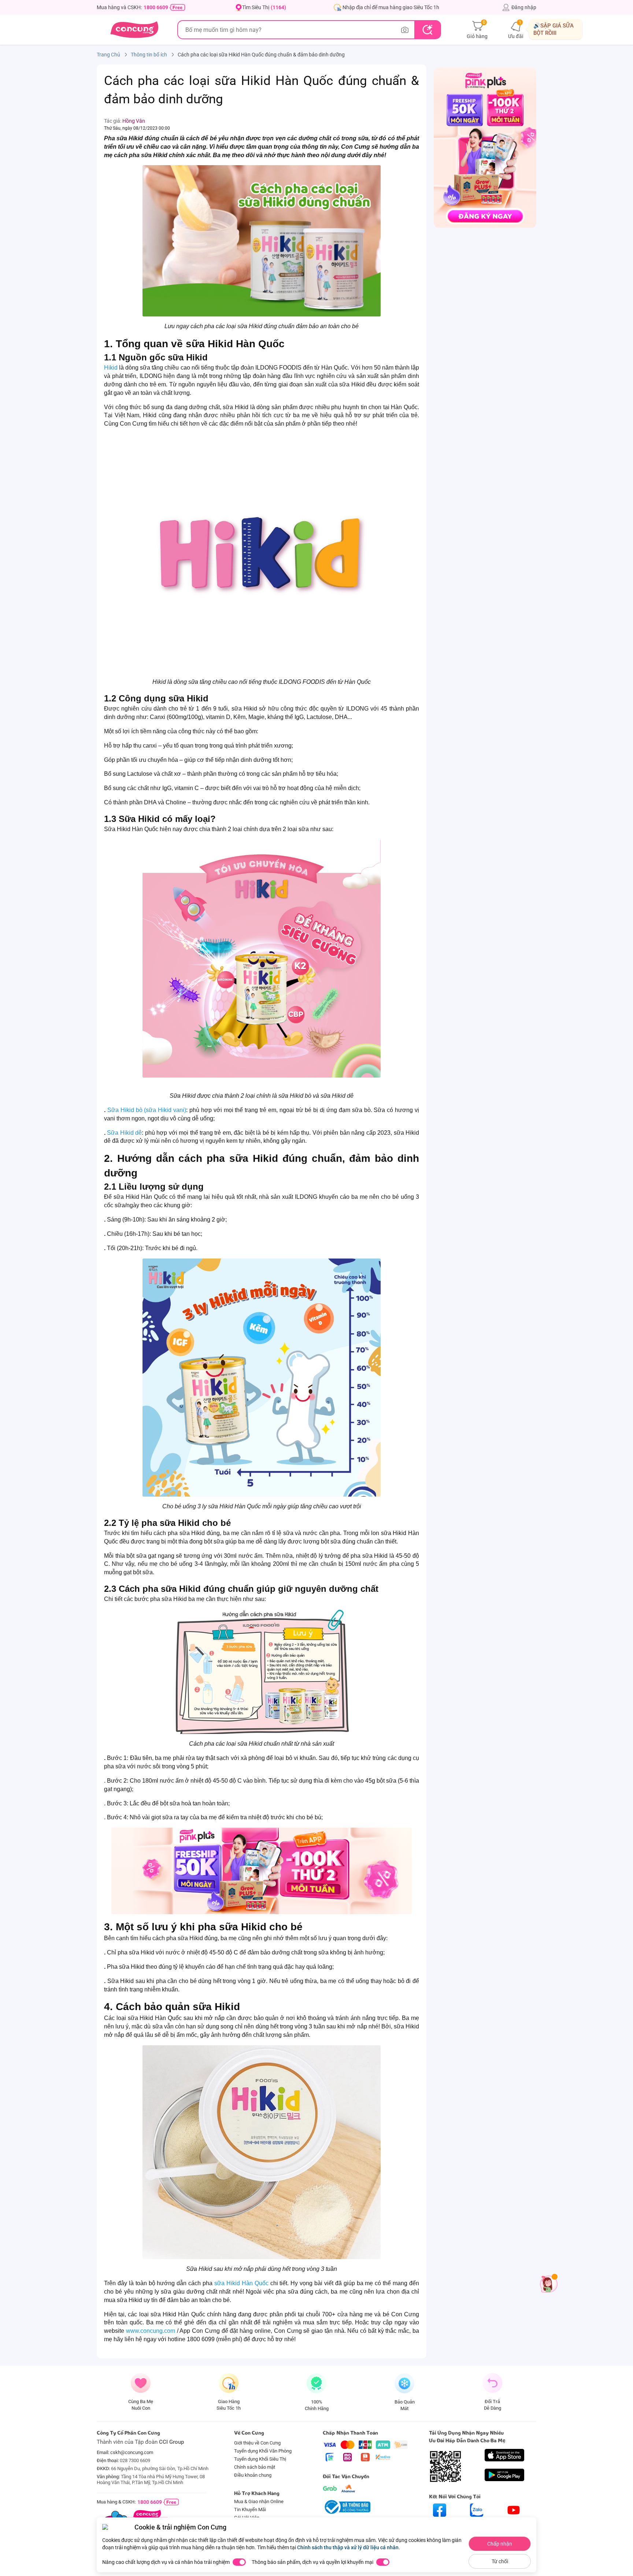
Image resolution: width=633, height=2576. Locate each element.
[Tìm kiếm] (427, 30)
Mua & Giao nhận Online (259, 2501)
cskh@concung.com (132, 2452)
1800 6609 (156, 7)
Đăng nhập (524, 7)
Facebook (440, 2523)
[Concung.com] (134, 30)
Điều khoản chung (253, 2475)
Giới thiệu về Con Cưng (257, 2443)
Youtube (514, 2523)
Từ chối (500, 2561)
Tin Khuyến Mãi (250, 2510)
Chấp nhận (500, 2544)
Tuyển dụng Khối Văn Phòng (263, 2451)
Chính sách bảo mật (255, 2467)
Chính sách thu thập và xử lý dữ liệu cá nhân (348, 2547)
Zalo (477, 2523)
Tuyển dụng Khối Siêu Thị (260, 2459)
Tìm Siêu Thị (264, 7)
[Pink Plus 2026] (262, 1871)
